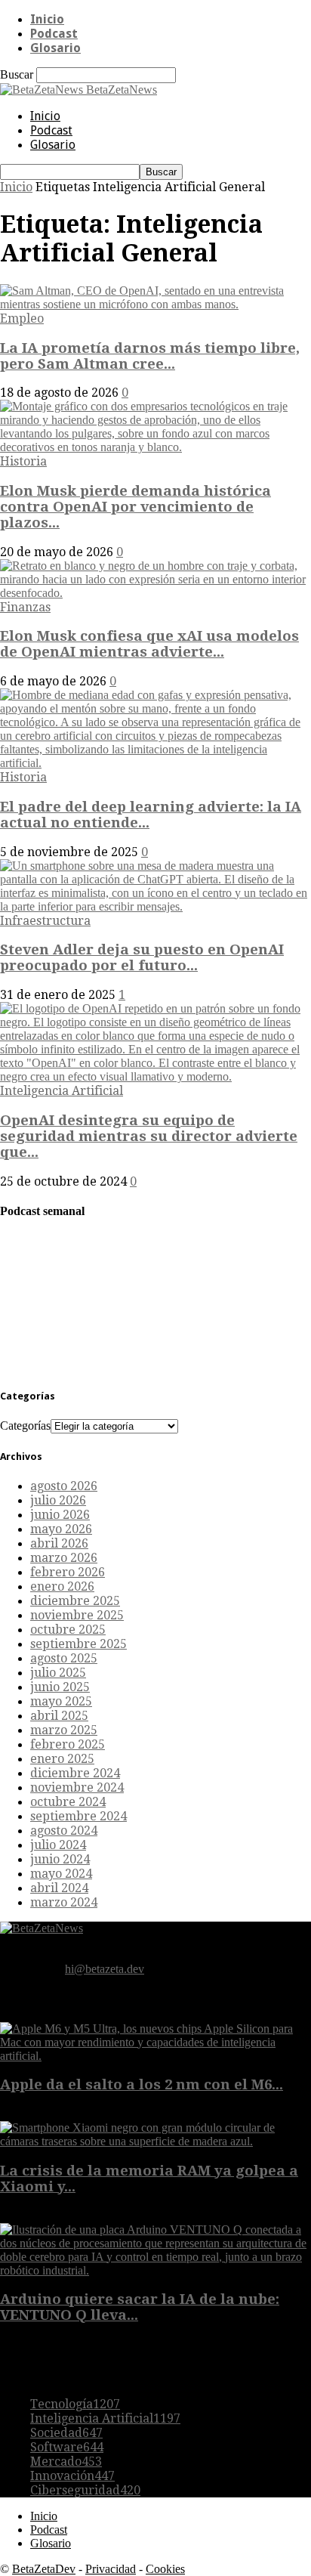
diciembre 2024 (75, 1773)
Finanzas (25, 607)
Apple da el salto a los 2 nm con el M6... (142, 2084)
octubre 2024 (68, 1802)
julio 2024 (58, 1845)
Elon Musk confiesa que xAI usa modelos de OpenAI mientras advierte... (149, 644)
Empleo (22, 319)
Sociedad (66, 2433)
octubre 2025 (68, 1630)
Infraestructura (45, 921)
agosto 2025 (64, 1658)
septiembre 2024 (79, 1816)
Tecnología (75, 2404)
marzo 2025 (64, 1730)
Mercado (66, 2462)
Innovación (72, 2476)
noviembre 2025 (77, 1615)
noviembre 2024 (77, 1787)
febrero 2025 (68, 1744)
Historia (23, 461)
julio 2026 (58, 1500)
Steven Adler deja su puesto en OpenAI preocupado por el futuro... (142, 957)
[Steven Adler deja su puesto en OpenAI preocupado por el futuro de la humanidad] (155, 906)
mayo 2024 (61, 1874)
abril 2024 (59, 1888)
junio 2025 (60, 1687)
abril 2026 (59, 1543)
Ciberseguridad (85, 2490)
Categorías (25, 1426)
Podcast (54, 34)
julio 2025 (58, 1673)
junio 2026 (60, 1515)
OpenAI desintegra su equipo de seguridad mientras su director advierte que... (149, 1136)
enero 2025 (62, 1759)
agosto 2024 (64, 1831)
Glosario (55, 48)
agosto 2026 (64, 1486)
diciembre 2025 (75, 1601)
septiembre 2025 (79, 1644)
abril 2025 (59, 1716)
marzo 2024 (64, 1902)
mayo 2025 (61, 1701)
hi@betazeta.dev (105, 1969)
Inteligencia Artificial (62, 1091)
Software (67, 2447)
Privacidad (111, 2569)
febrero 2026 (68, 1572)
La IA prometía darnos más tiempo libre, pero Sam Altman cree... (150, 356)
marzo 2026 (64, 1558)
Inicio (47, 19)
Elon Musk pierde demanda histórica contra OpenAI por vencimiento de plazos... (135, 507)
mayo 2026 (61, 1529)
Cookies (165, 2569)
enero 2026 (62, 1586)
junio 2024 (60, 1859)
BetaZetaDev (44, 2569)
